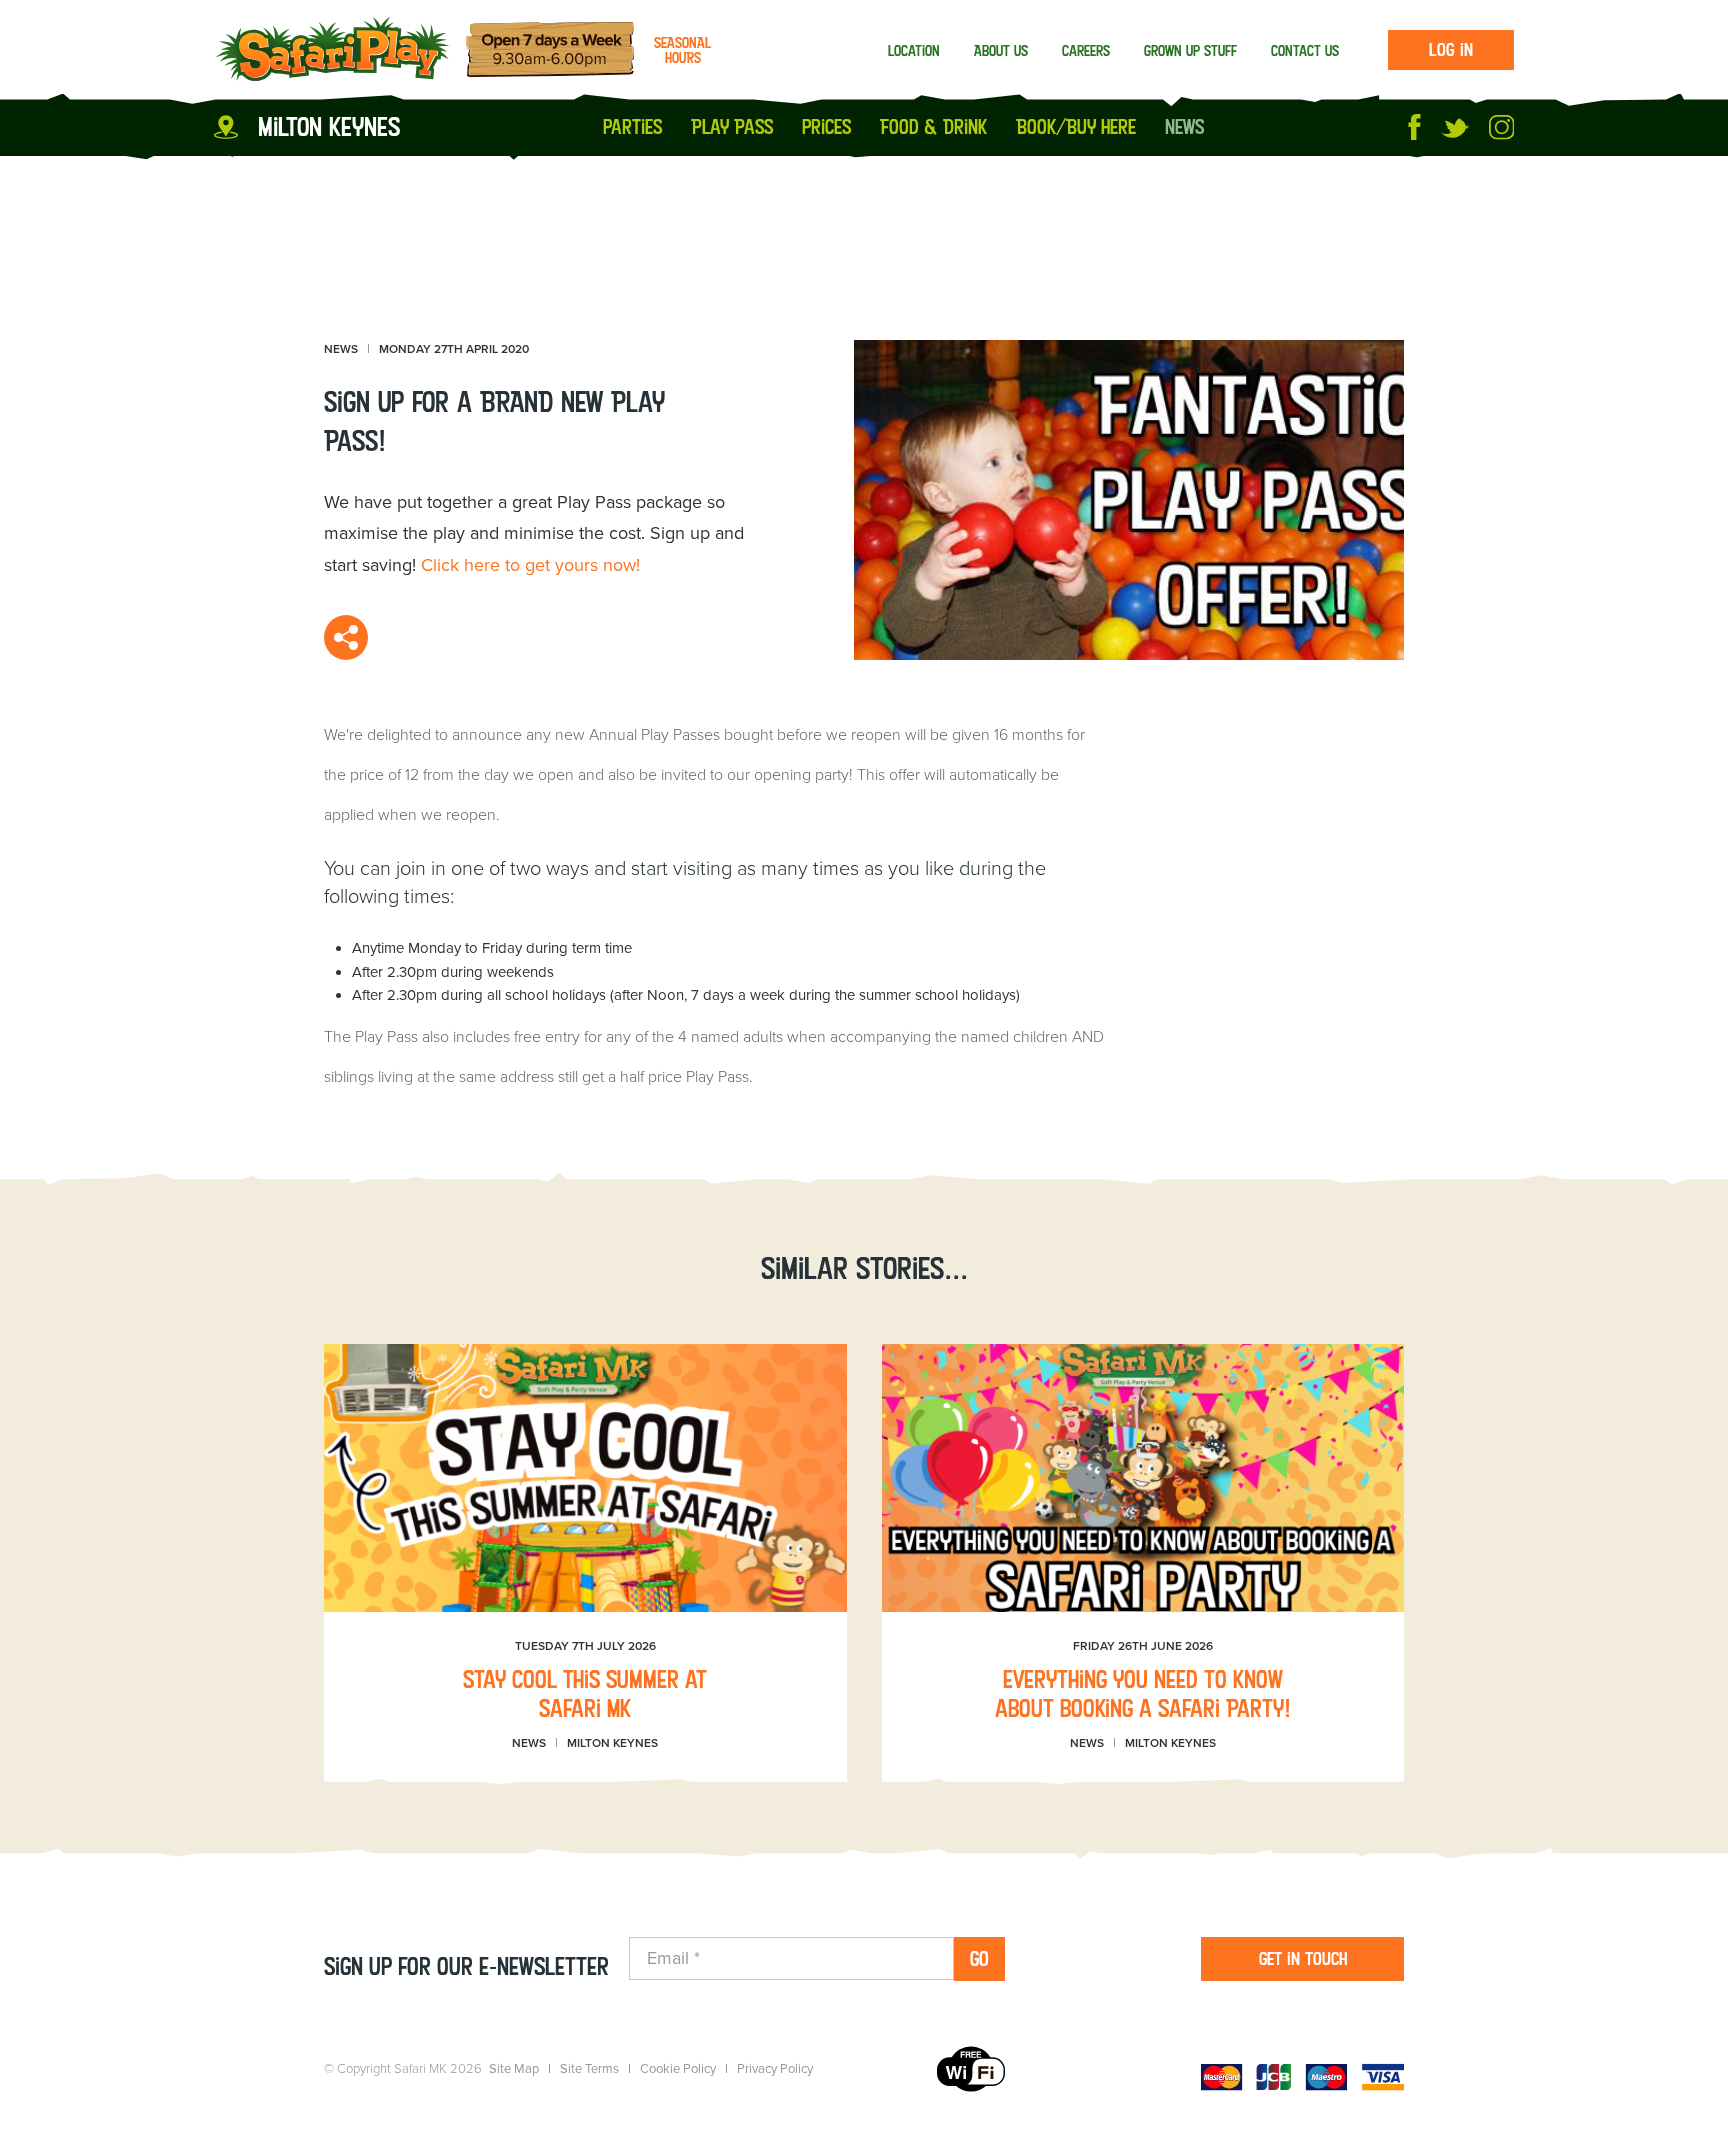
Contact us (1305, 50)
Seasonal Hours (682, 50)
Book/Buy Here (1076, 127)
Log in (1451, 49)
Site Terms (589, 2069)
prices (826, 127)
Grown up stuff (1190, 50)
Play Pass (732, 127)
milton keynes (329, 126)
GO (979, 1959)
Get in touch (1303, 1958)
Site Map (514, 2069)
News (1184, 127)
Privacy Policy (775, 2069)
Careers (1086, 50)
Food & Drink (933, 127)
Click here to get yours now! (530, 565)
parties (632, 127)
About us (1001, 50)
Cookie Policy (678, 2069)
